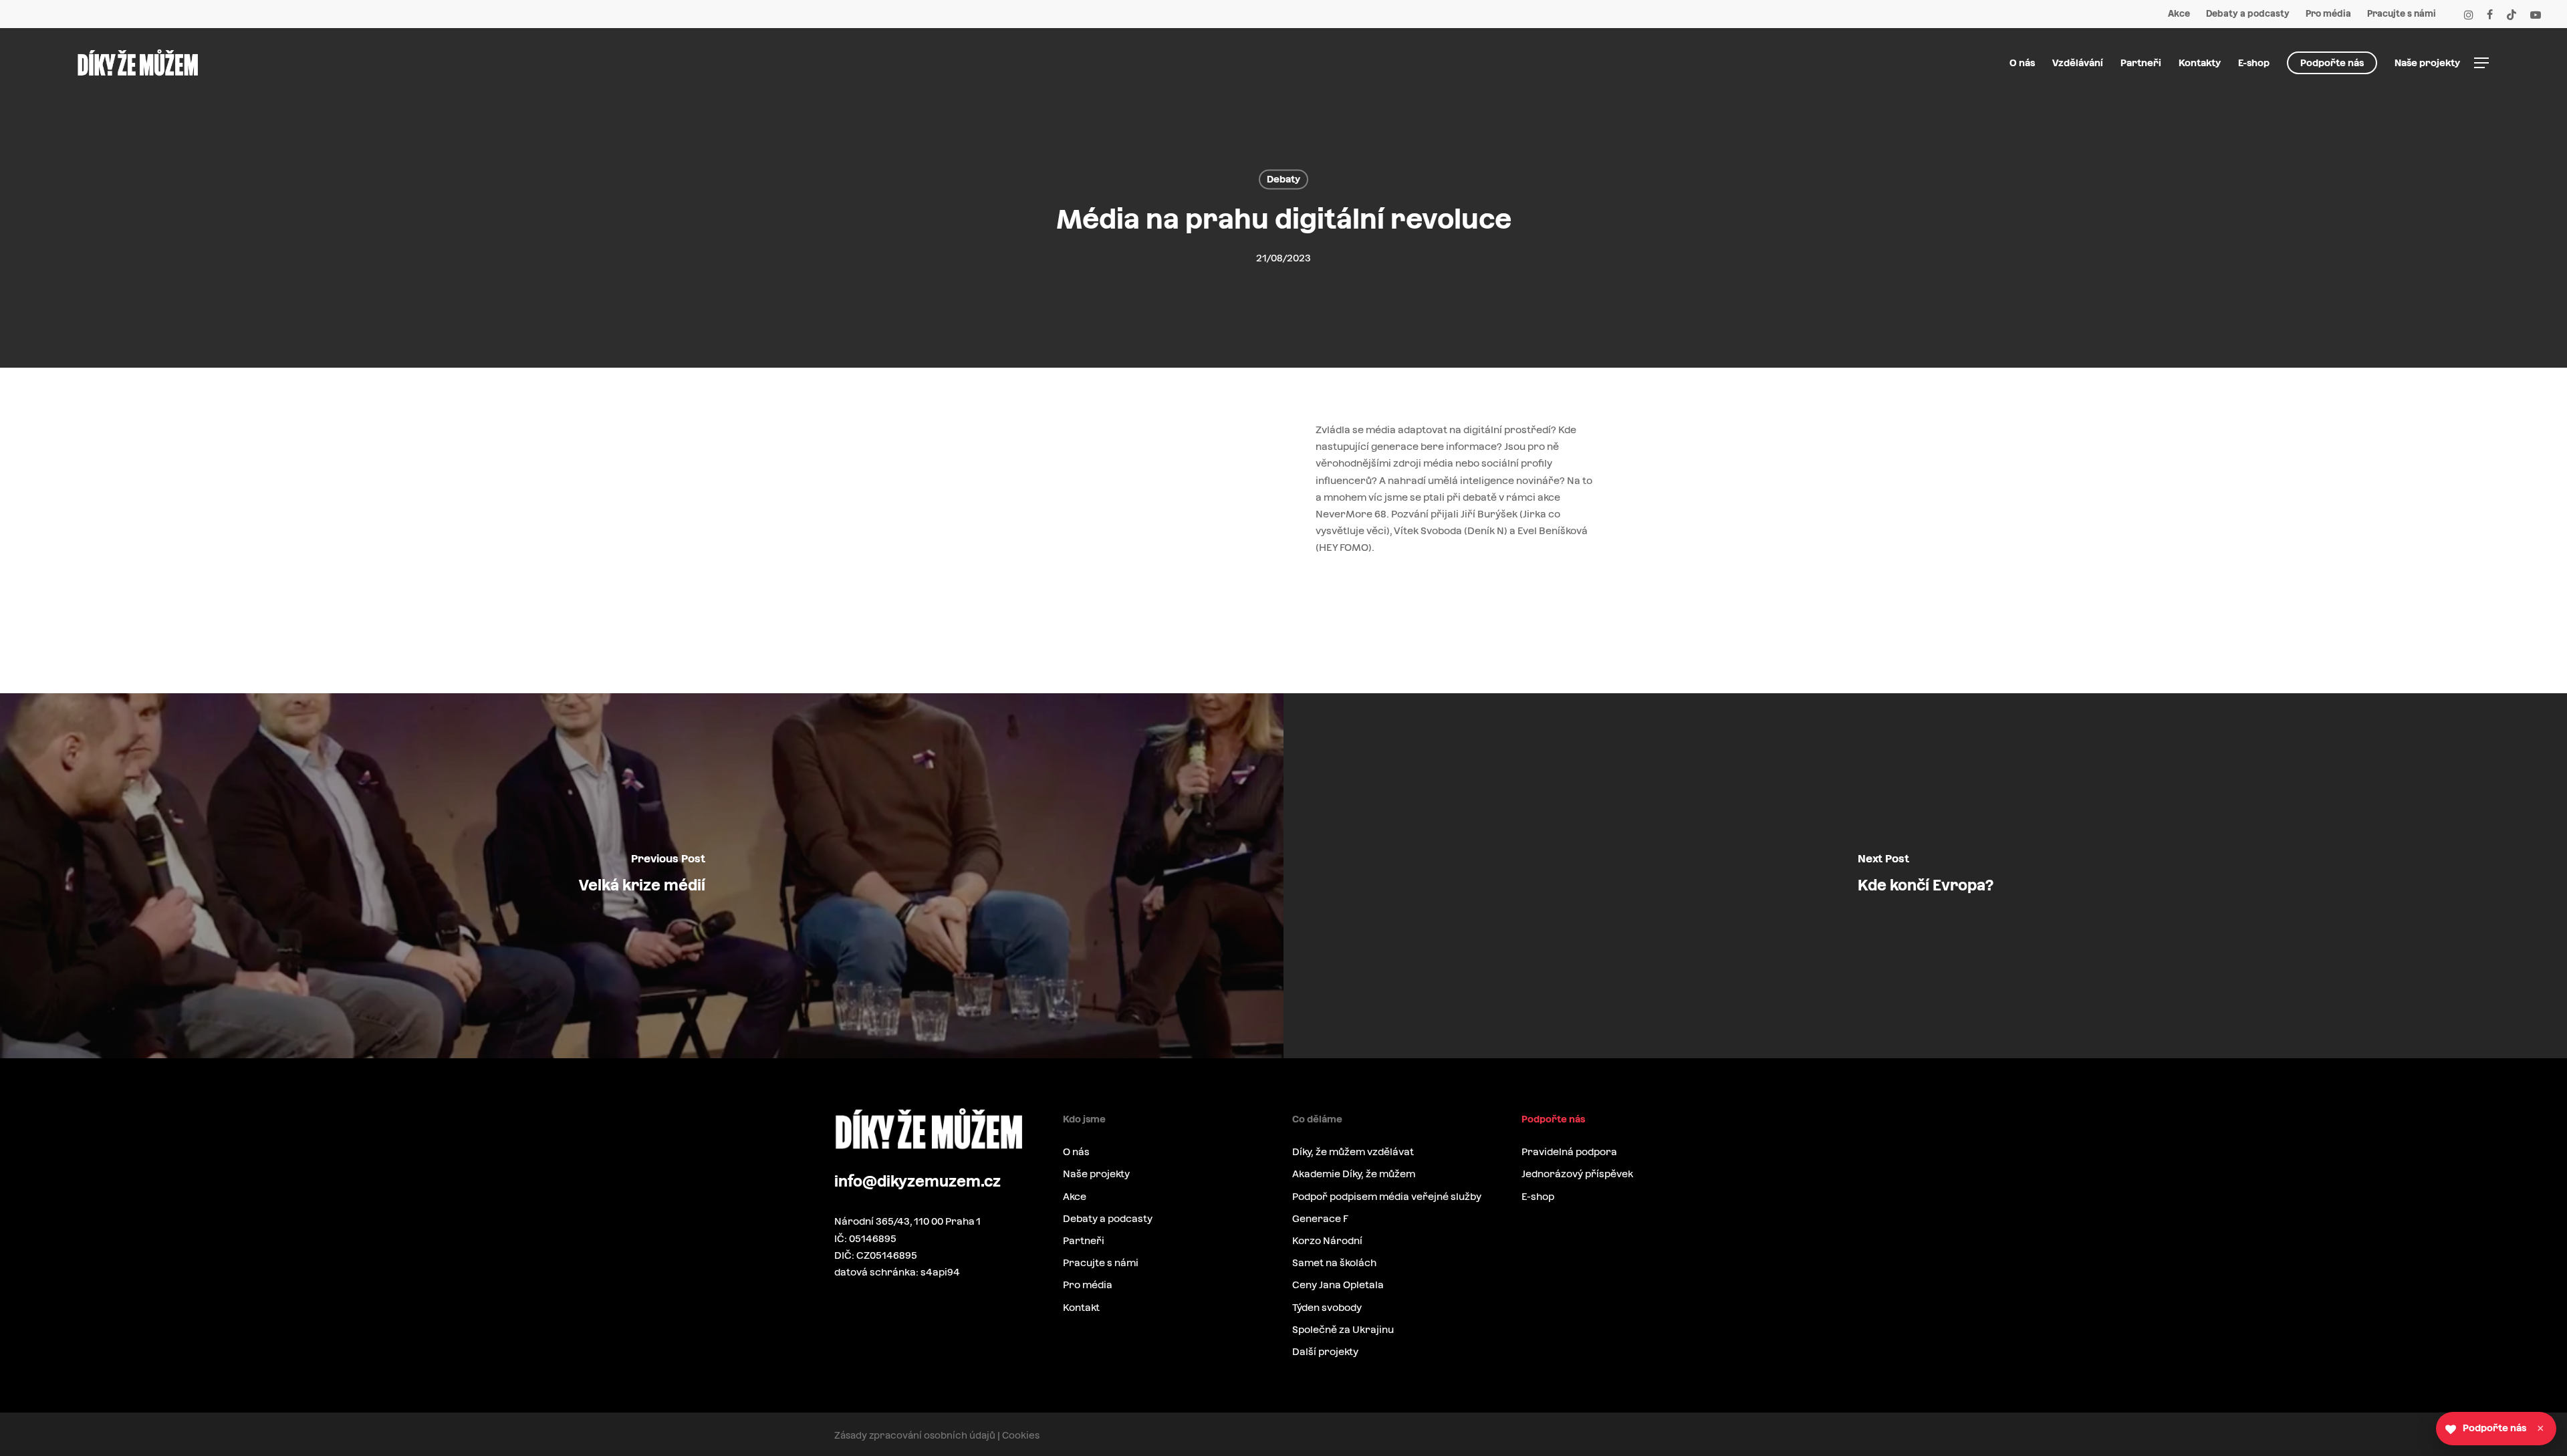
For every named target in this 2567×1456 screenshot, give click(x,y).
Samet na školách (1334, 1262)
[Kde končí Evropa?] (1925, 876)
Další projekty (1325, 1351)
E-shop (1538, 1196)
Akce (1075, 1196)
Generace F (1320, 1218)
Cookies (1021, 1435)
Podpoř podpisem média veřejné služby (1387, 1196)
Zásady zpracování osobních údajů (915, 1435)
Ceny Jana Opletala (1338, 1285)
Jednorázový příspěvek (1577, 1174)
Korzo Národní (1327, 1240)
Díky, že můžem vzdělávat (1353, 1151)
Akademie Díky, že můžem (1354, 1174)
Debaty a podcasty (1108, 1218)
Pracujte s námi (1101, 1262)
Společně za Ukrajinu (1343, 1329)
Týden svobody (1327, 1307)
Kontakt (1081, 1307)
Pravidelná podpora (1569, 1151)
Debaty (1283, 179)
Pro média (1088, 1285)
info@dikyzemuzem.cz (918, 1181)
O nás (1076, 1151)
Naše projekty (1096, 1174)
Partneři (1084, 1240)
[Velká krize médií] (642, 876)
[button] (2482, 63)
